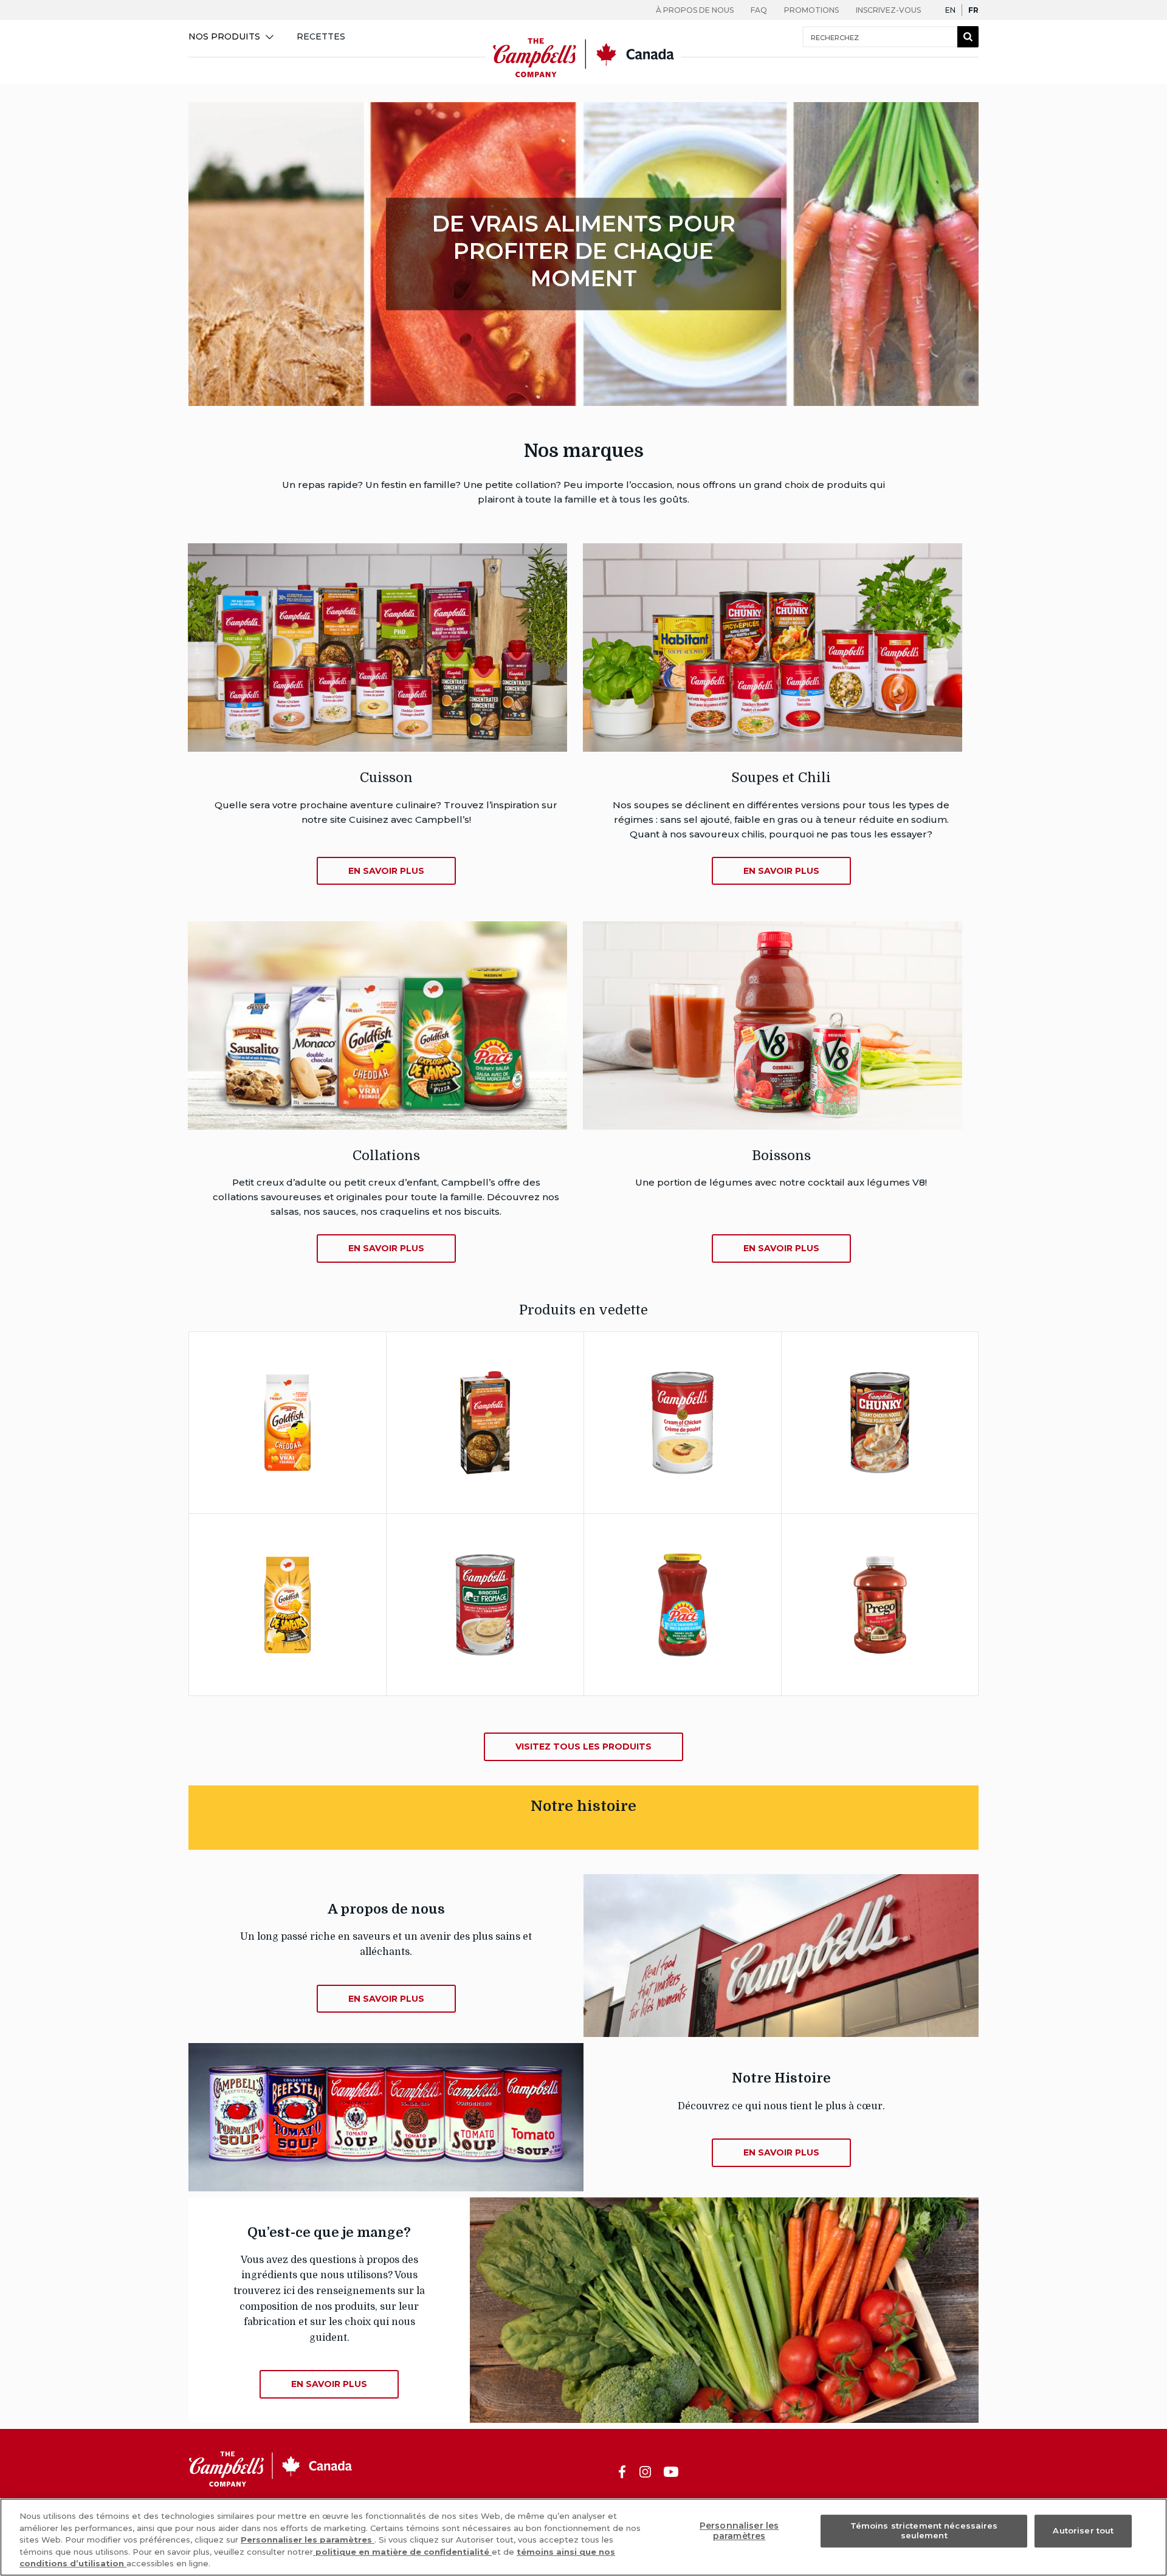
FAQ (759, 10)
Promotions (811, 10)
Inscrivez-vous (888, 10)
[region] (583, 2537)
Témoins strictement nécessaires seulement (924, 2531)
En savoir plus (312, 1456)
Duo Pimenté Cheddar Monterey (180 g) (288, 1583)
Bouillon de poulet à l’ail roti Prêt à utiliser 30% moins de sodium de (485, 1387)
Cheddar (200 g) (287, 1387)
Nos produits (224, 36)
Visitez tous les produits (583, 1747)
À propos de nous (695, 10)
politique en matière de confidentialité (402, 2552)
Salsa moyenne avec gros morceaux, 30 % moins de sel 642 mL (683, 1569)
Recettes (321, 36)
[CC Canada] (583, 76)
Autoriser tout (1083, 2530)
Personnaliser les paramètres (308, 2540)
